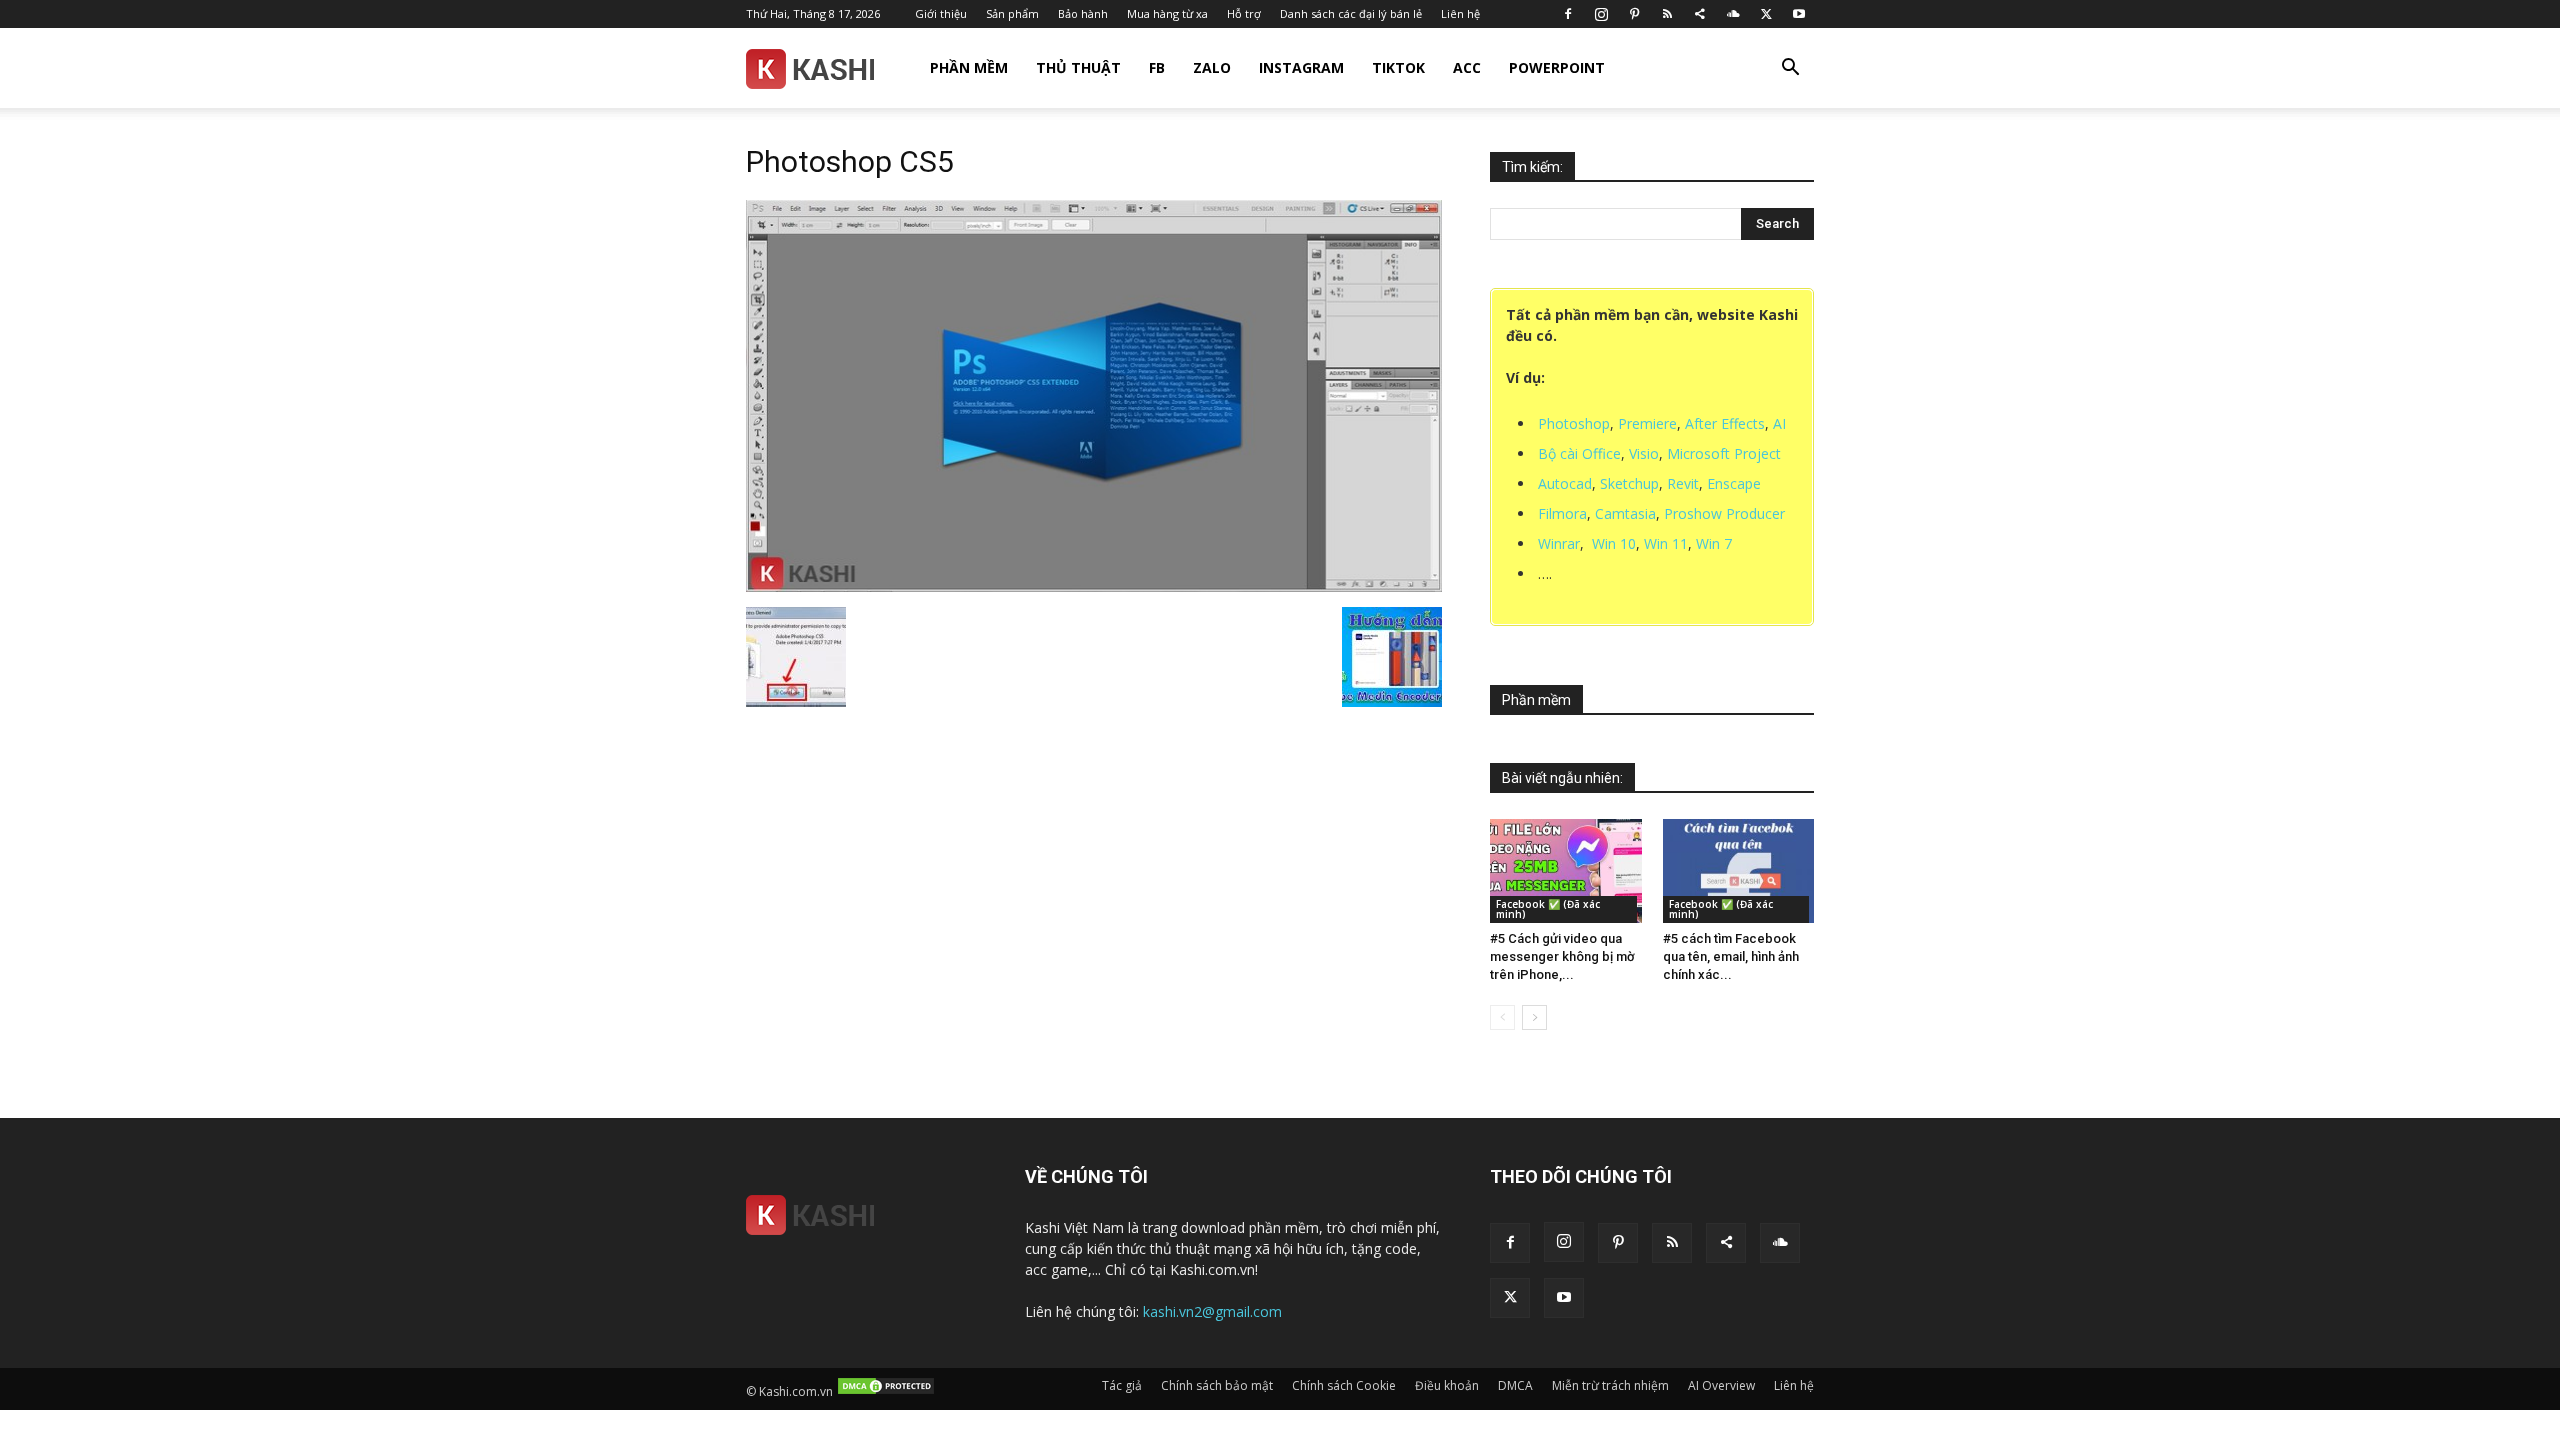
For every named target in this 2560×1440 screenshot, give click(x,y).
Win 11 (1666, 543)
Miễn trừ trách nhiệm (1610, 1385)
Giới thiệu (941, 13)
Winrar (1559, 543)
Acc (1467, 67)
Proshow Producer (1724, 513)
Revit (1683, 483)
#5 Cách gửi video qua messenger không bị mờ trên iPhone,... (1562, 956)
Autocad (1565, 483)
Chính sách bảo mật (1217, 1385)
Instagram (1301, 67)
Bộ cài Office (1579, 453)
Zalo (1212, 67)
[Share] (1700, 14)
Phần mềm (969, 67)
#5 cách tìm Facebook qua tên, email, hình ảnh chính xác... (1731, 956)
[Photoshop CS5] (1094, 586)
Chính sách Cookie (1344, 1385)
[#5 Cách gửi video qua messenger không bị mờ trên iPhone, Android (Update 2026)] (1566, 871)
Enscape (1734, 483)
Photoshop (1574, 423)
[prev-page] (1502, 1017)
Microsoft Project (1724, 453)
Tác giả (1122, 1385)
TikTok (1398, 67)
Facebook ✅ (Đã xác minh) (1548, 909)
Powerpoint (1557, 67)
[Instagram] (1601, 14)
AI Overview (1721, 1385)
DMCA (1515, 1385)
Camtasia (1625, 513)
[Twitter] (1766, 14)
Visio (1644, 453)
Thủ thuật (1078, 67)
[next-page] (1534, 1017)
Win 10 (1614, 543)
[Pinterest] (1634, 14)
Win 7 (1714, 543)
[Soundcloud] (1733, 14)
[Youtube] (1799, 14)
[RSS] (1667, 14)
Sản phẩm (1012, 13)
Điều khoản (1447, 1385)
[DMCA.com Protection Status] (886, 1391)
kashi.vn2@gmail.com (1212, 1311)
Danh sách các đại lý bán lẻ (1351, 13)
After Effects (1725, 423)
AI (1779, 423)
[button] (1790, 69)
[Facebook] (1568, 14)
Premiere (1647, 423)
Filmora (1562, 513)
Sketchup (1629, 483)
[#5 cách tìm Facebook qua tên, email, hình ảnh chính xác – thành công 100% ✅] (1739, 871)
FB (1157, 67)
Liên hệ (1460, 13)
